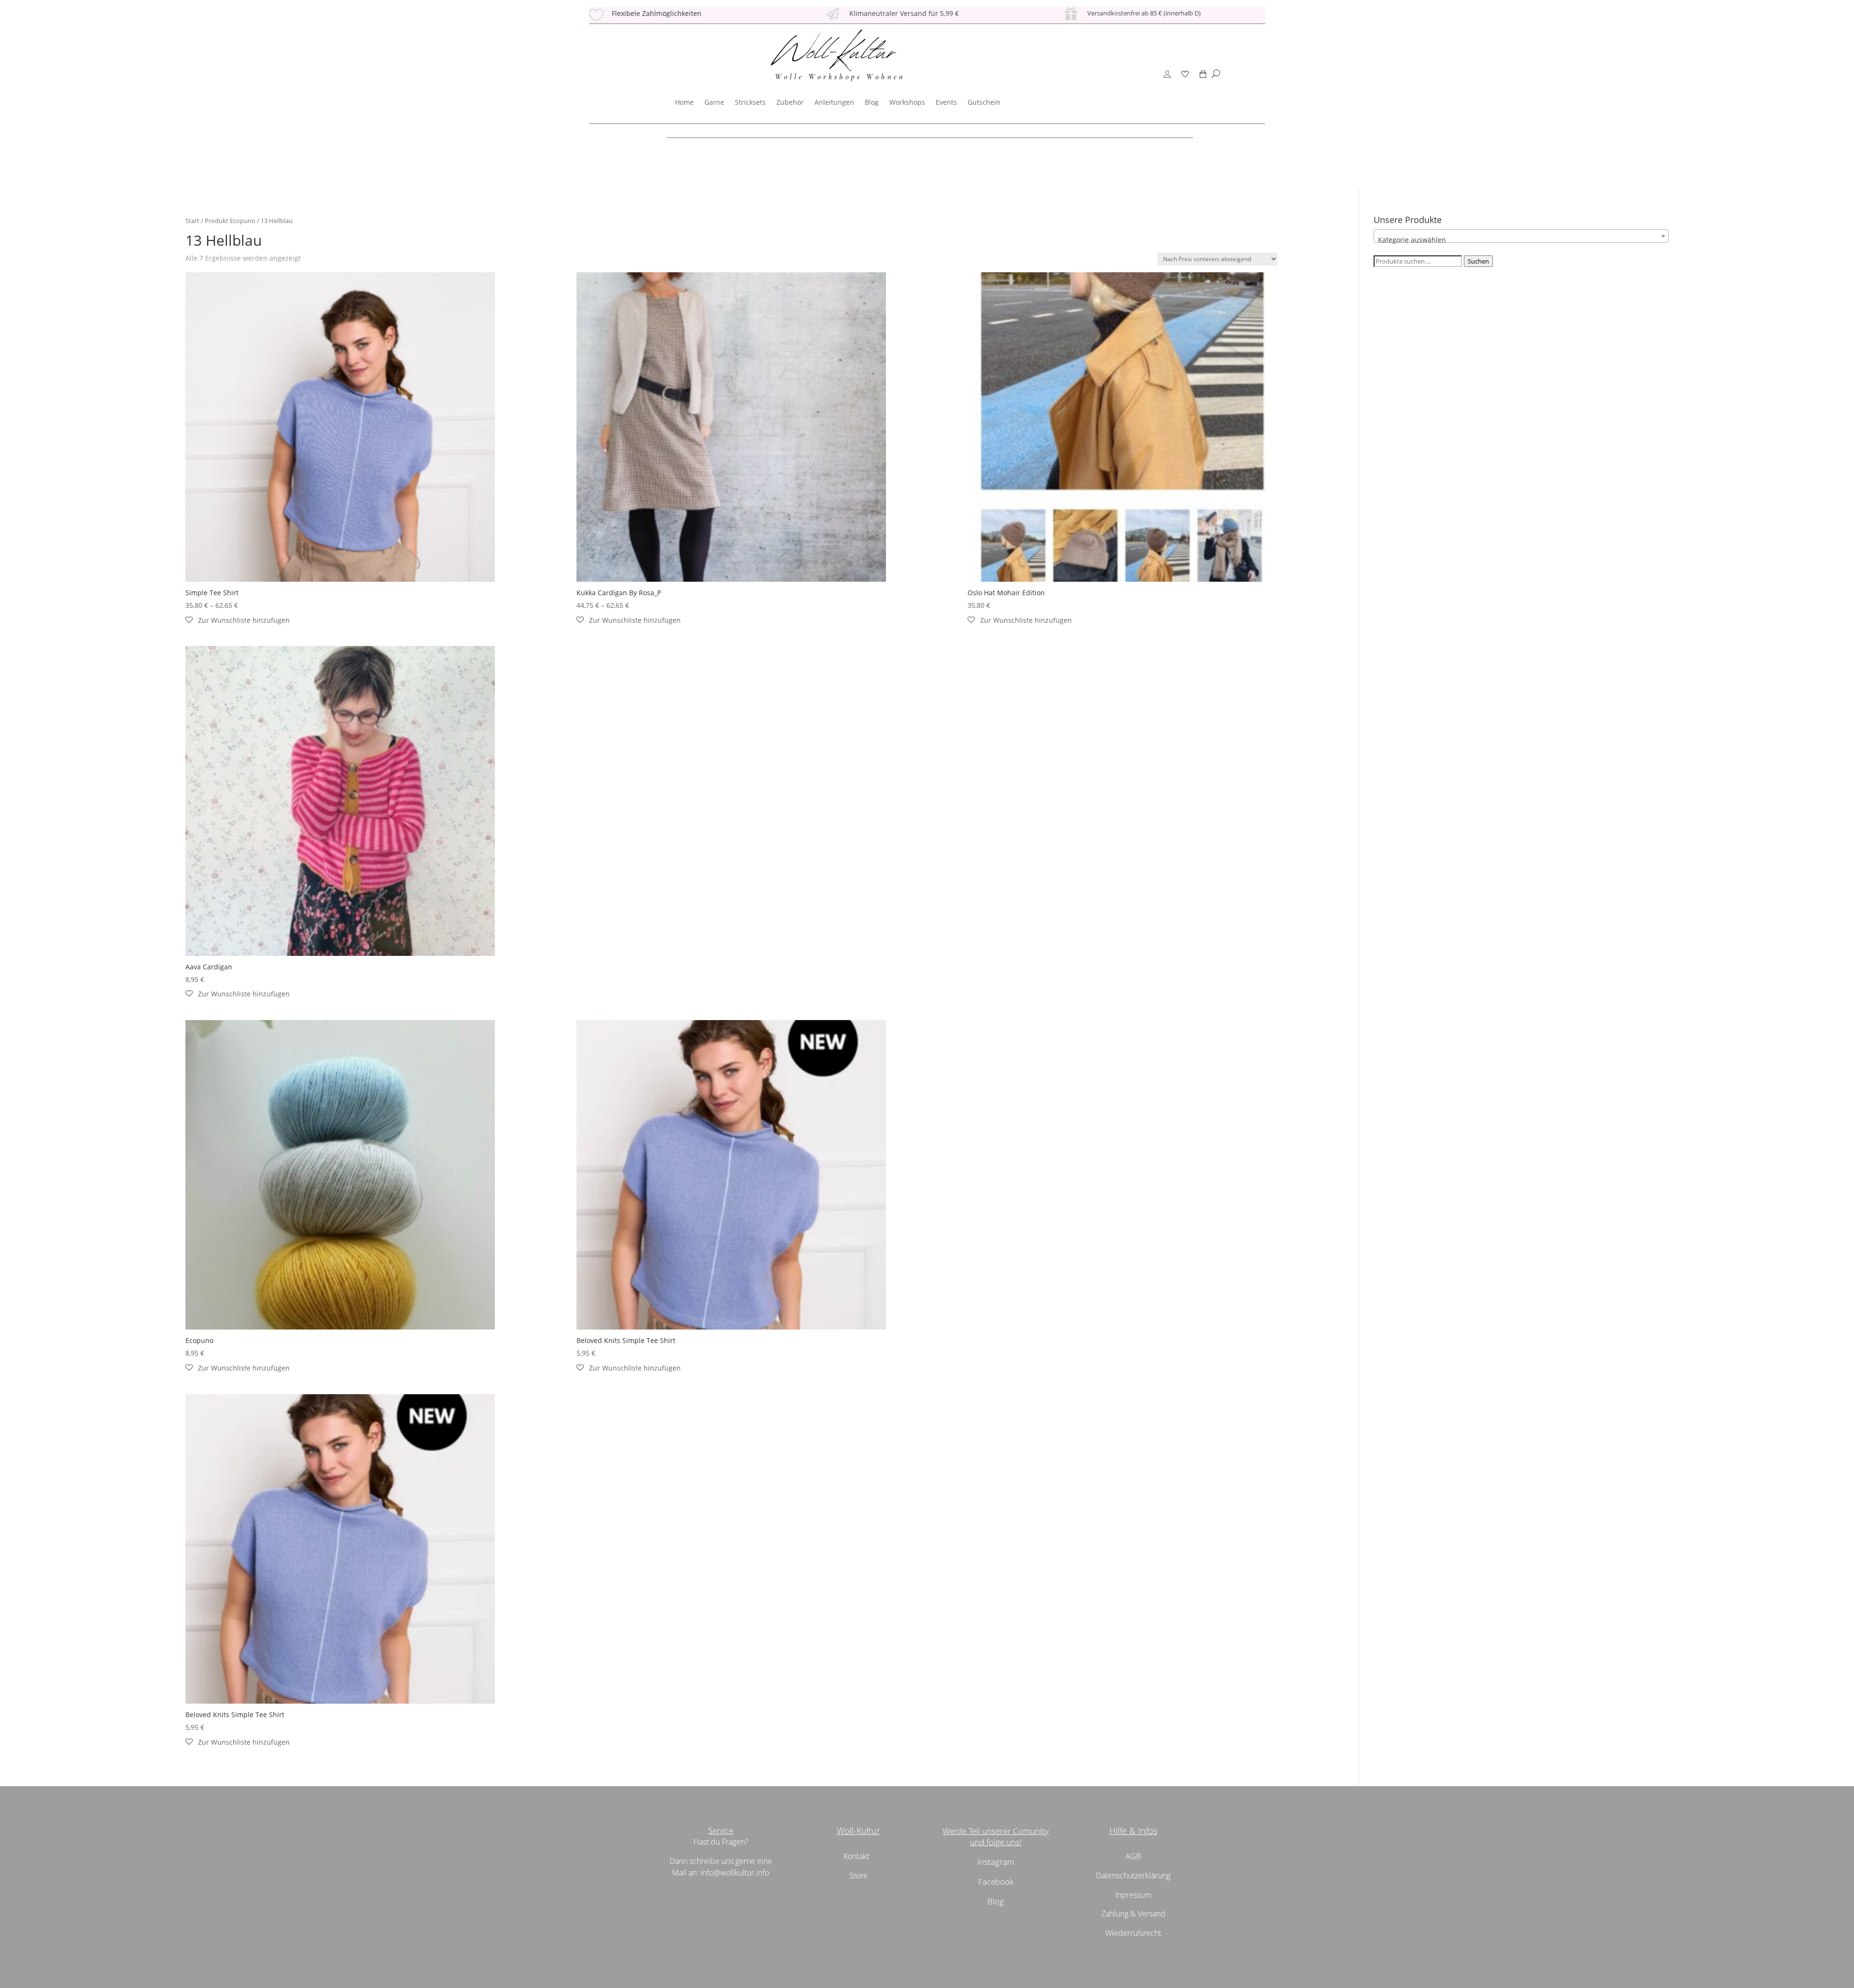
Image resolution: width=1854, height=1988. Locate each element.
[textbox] (1521, 240)
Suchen (1478, 261)
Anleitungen (834, 102)
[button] (238, 620)
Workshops (907, 102)
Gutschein (984, 102)
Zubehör (790, 102)
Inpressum (1133, 1895)
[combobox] (1521, 236)
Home (684, 102)
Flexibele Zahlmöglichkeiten (657, 13)
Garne (714, 102)
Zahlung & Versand (1133, 1914)
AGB (1133, 1856)
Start (192, 221)
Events (946, 102)
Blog (872, 102)
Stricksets (750, 102)
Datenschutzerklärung (1133, 1876)
